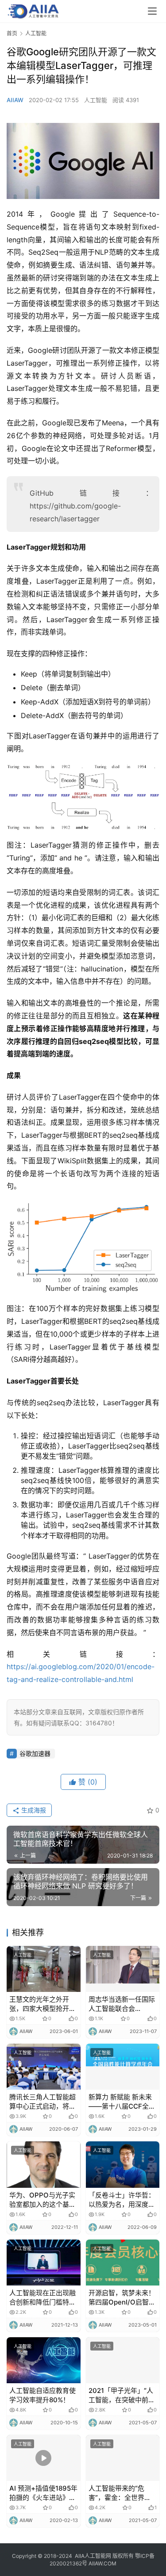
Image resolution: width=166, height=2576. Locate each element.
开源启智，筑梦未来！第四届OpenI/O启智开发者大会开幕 (122, 2298)
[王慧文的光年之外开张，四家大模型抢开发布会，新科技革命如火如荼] (44, 1969)
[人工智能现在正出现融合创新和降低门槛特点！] (44, 2263)
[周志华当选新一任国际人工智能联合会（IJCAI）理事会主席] (123, 1969)
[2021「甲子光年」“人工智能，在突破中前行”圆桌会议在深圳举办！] (123, 2360)
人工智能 (96, 100)
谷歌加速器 (35, 1753)
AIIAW (15, 100)
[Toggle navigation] (152, 11)
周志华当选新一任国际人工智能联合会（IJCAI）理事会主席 (122, 2004)
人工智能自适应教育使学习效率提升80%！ (42, 2395)
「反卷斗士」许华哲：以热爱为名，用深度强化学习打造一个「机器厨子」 (122, 2200)
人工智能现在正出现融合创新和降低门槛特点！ (42, 2298)
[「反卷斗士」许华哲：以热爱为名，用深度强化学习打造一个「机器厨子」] (123, 2164)
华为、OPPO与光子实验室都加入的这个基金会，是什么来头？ (42, 2200)
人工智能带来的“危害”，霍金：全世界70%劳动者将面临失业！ (119, 2493)
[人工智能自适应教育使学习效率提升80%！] (44, 2360)
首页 (12, 33)
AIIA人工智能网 (93, 2556)
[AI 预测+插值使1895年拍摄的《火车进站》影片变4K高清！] (44, 2458)
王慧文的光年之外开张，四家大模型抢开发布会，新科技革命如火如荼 (42, 2004)
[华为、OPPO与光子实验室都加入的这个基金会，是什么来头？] (44, 2164)
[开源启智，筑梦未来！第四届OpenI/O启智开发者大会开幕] (123, 2263)
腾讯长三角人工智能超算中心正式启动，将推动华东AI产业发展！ (42, 2102)
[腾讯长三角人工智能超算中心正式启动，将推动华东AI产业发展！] (44, 2067)
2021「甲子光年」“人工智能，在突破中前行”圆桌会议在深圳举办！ (121, 2395)
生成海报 (33, 1810)
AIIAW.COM (102, 2563)
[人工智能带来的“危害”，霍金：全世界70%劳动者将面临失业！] (123, 2458)
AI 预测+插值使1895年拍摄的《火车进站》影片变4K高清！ (43, 2493)
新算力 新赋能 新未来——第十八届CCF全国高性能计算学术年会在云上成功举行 (122, 2102)
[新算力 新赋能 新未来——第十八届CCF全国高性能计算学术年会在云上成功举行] (123, 2067)
